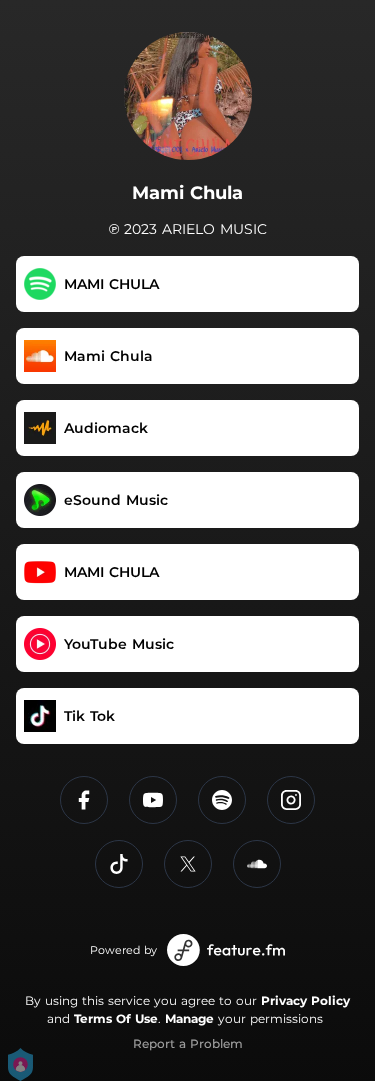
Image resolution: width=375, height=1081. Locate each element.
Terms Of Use (116, 1018)
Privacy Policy (305, 1000)
